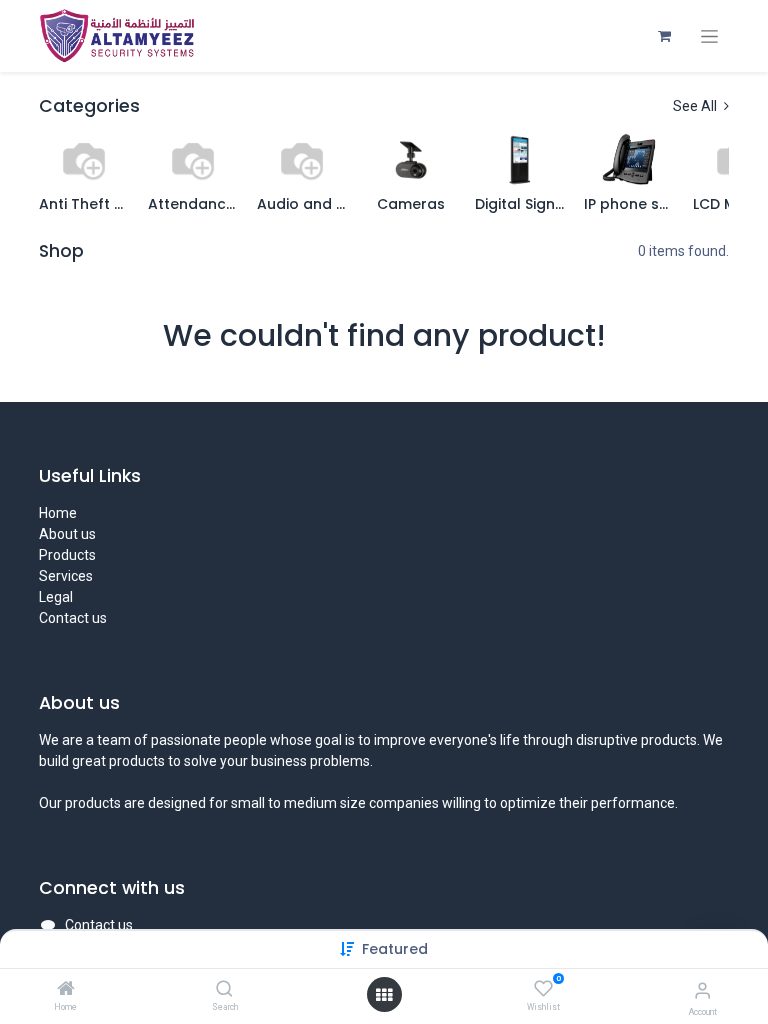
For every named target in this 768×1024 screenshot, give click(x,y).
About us (67, 534)
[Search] (224, 990)
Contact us (73, 618)
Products (67, 555)
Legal (56, 597)
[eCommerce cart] (664, 36)
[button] (395, 949)
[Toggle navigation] (709, 36)
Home (58, 513)
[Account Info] (702, 990)
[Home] (66, 990)
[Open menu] (384, 995)
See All (696, 106)
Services (66, 576)
